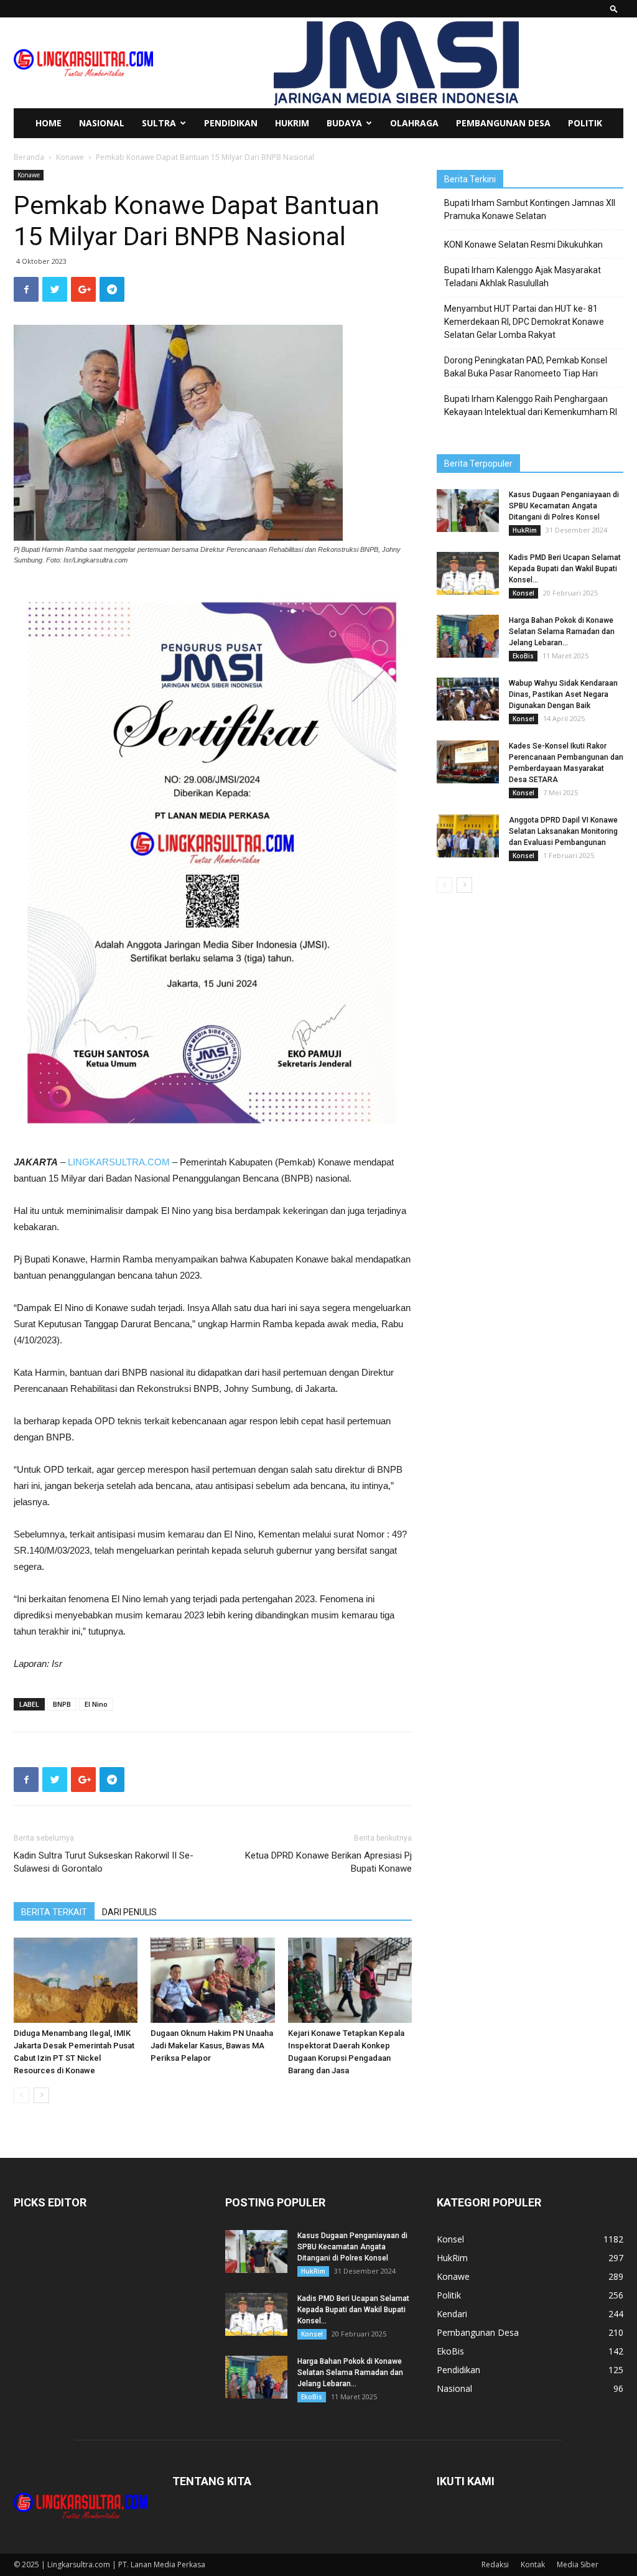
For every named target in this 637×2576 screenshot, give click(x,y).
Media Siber (578, 2564)
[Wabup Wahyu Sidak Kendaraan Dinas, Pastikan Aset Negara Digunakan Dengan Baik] (468, 699)
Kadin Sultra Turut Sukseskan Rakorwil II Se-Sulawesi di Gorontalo (104, 1862)
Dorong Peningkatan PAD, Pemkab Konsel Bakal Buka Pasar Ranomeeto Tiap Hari (526, 367)
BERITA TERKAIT (54, 1912)
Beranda (29, 157)
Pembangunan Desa (503, 123)
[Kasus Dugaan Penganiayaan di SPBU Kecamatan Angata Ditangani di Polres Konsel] (468, 511)
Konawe (70, 157)
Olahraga (414, 123)
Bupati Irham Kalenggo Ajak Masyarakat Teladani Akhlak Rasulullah (523, 277)
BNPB (62, 1704)
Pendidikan (231, 123)
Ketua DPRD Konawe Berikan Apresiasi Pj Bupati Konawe (328, 1862)
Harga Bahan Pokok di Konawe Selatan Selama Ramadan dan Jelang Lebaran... (562, 632)
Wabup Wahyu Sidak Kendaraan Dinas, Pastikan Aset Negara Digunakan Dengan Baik (563, 694)
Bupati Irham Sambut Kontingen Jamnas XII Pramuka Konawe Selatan (530, 209)
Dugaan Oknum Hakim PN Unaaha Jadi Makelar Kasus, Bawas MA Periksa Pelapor (212, 2046)
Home (49, 123)
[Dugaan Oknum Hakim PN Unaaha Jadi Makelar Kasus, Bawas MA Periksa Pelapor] (212, 1980)
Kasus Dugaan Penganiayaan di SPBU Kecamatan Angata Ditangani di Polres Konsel (564, 506)
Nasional (102, 123)
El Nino (96, 1704)
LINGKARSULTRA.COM (119, 1162)
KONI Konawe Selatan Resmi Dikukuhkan (523, 245)
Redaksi (495, 2564)
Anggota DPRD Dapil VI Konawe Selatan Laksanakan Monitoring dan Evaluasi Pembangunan (563, 831)
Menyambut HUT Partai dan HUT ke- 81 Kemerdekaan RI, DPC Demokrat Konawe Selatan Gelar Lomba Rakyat (524, 322)
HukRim (292, 123)
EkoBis (523, 656)
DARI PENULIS (129, 1912)
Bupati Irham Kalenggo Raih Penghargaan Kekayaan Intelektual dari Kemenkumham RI (531, 405)
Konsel (523, 593)
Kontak (533, 2564)
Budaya (344, 123)
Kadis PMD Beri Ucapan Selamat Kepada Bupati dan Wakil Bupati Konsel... (565, 569)
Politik (585, 123)
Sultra (159, 123)
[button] (614, 8)
